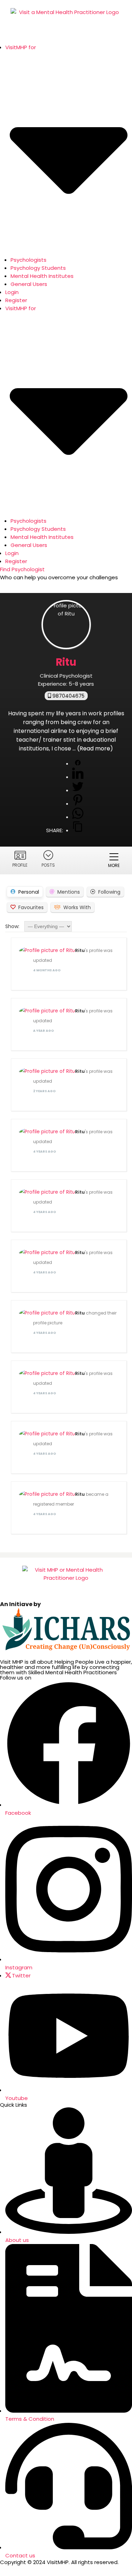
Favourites (31, 907)
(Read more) (95, 748)
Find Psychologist (22, 569)
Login (12, 292)
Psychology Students (38, 268)
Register (16, 300)
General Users (29, 284)
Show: (12, 926)
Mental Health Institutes (42, 276)
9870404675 (68, 696)
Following (109, 892)
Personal (29, 892)
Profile (20, 865)
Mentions (69, 892)
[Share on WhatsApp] (78, 817)
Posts (48, 865)
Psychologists (29, 260)
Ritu (80, 950)
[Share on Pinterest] (78, 804)
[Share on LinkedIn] (78, 777)
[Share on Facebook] (78, 764)
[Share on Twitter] (78, 790)
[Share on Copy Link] (78, 830)
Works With (77, 907)
